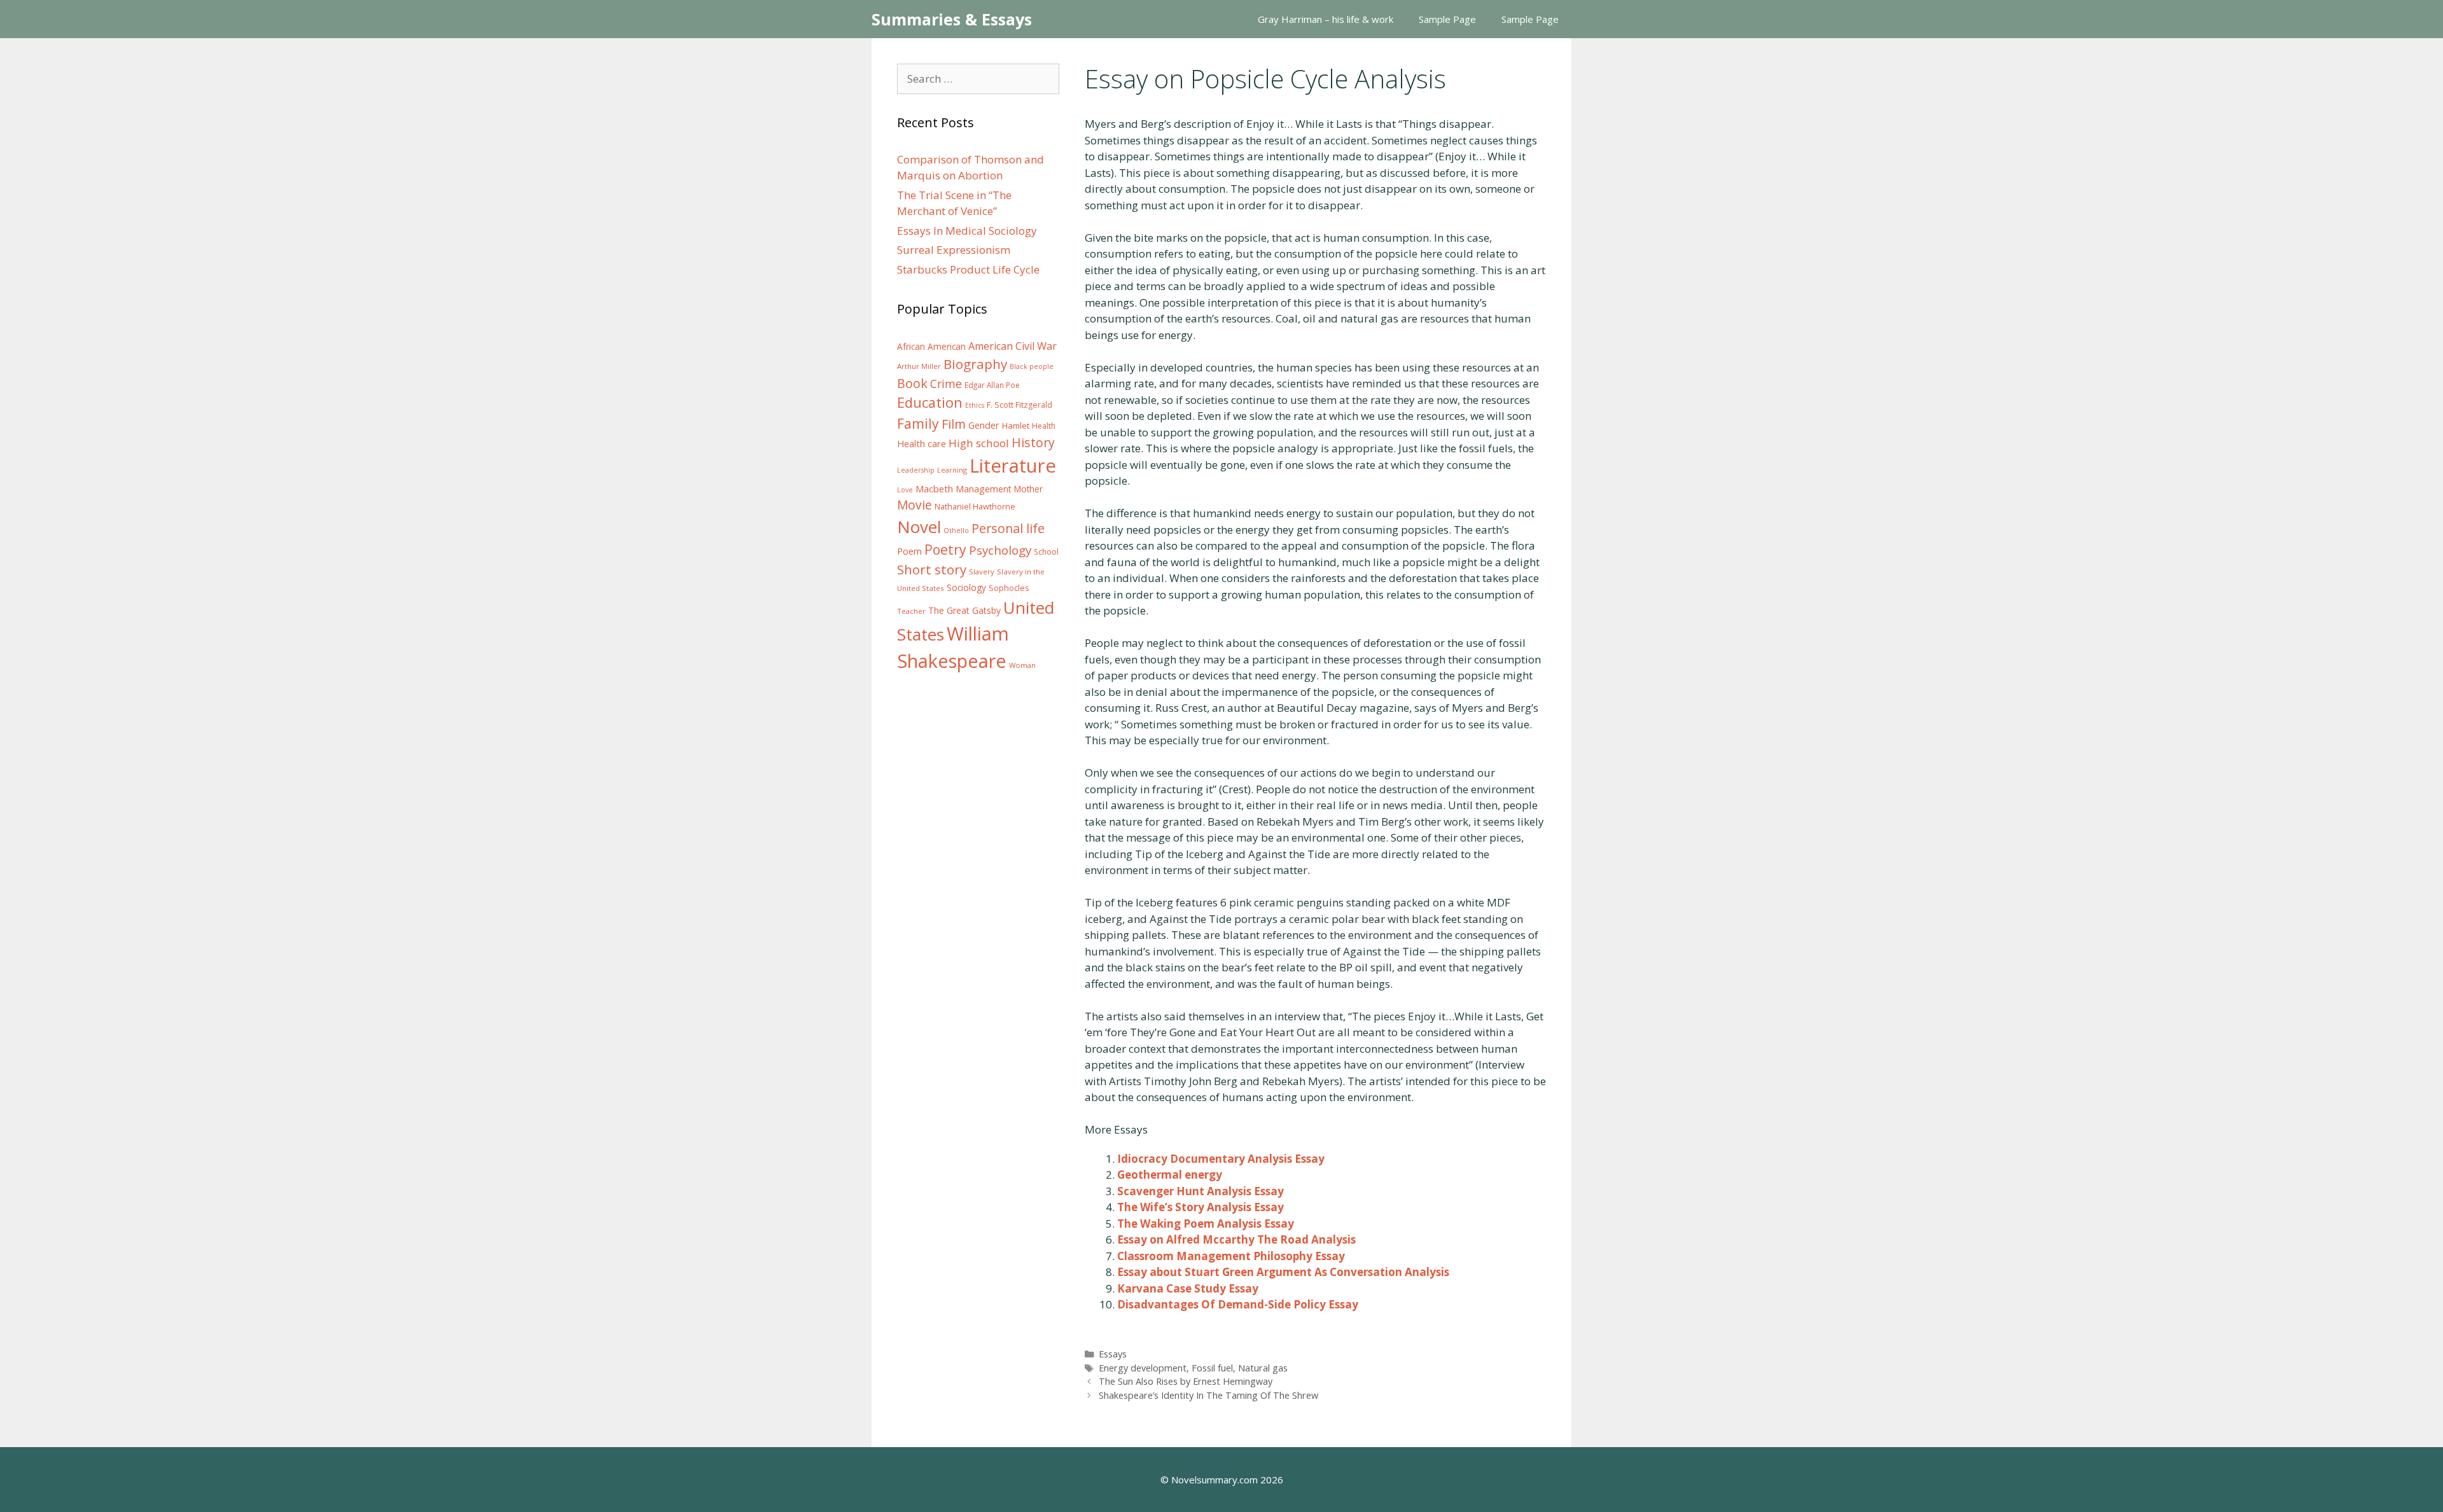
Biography (975, 364)
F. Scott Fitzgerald (1020, 405)
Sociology (966, 588)
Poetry (945, 549)
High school (979, 443)
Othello (956, 531)
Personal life (1008, 528)
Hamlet (1016, 426)
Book (912, 383)
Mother (1028, 489)
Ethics (975, 405)
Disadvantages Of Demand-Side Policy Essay (1238, 1304)
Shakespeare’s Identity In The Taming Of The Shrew (1208, 1395)
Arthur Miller (919, 366)
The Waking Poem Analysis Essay (1206, 1224)
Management (984, 489)
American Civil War (1013, 346)
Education (930, 402)
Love (905, 490)
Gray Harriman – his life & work (1326, 19)
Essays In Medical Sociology (967, 231)
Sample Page (1447, 19)
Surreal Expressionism (954, 250)
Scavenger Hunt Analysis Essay (1201, 1191)
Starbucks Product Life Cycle (968, 269)
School (1046, 552)
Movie (915, 505)
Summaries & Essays (952, 19)
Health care (922, 444)
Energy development (1143, 1368)
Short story (932, 569)
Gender (984, 425)
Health (1044, 426)
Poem (909, 551)
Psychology (1000, 550)
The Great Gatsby (964, 610)
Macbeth (934, 489)
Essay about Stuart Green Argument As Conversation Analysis (1283, 1272)
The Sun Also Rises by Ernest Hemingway (1186, 1381)
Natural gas (1263, 1368)
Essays (1113, 1354)
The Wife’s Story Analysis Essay (1201, 1207)
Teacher (911, 611)
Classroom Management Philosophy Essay (1231, 1256)
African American (931, 347)
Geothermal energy (1170, 1175)
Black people (1032, 366)
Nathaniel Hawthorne (975, 506)
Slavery (982, 572)
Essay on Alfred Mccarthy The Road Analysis (1236, 1239)
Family (918, 423)
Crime (946, 384)
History (1033, 442)
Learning (952, 470)
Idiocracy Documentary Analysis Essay (1221, 1159)
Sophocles (1009, 588)
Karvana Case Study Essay (1188, 1288)
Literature (1013, 466)
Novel (919, 527)
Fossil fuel (1212, 1368)
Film (954, 424)
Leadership (916, 470)
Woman (1022, 665)
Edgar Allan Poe (992, 385)
